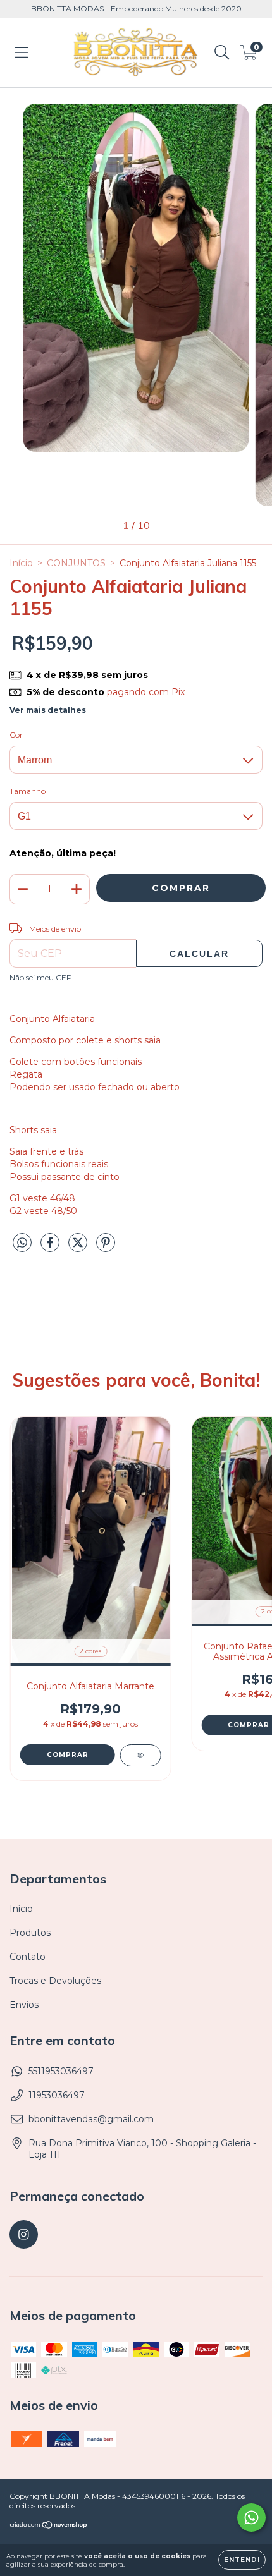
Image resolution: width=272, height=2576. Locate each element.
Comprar (68, 1755)
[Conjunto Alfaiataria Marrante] (140, 1755)
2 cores (90, 1651)
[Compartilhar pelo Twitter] (79, 1248)
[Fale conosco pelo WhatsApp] (251, 2518)
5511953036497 (61, 2071)
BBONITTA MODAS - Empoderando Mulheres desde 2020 (136, 9)
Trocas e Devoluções (55, 1981)
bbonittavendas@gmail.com (91, 2119)
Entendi (242, 2560)
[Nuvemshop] (49, 2526)
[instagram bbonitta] (24, 2234)
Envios (24, 2005)
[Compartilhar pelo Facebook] (51, 1248)
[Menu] (21, 52)
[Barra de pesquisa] (222, 52)
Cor (16, 735)
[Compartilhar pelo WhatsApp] (22, 1243)
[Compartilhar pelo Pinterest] (106, 1248)
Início (21, 563)
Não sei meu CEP (41, 977)
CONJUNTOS (76, 563)
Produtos (30, 1933)
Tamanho (28, 791)
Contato (28, 1957)
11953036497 (57, 2095)
